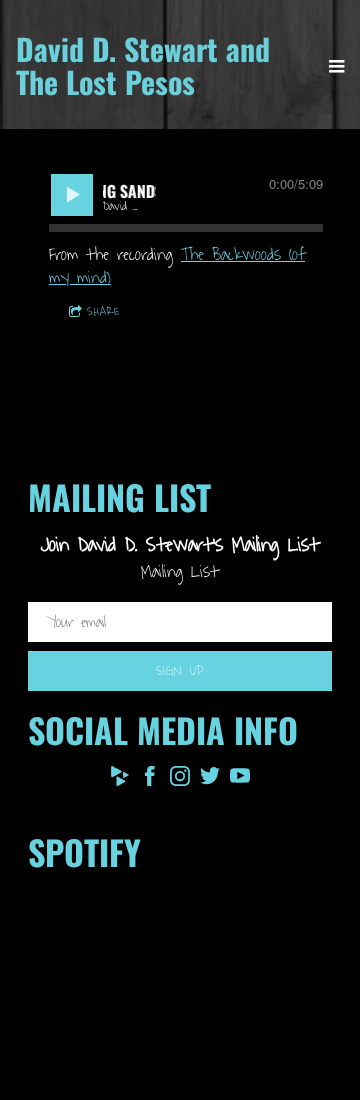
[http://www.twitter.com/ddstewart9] (210, 780)
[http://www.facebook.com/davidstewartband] (150, 780)
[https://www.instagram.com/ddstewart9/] (180, 780)
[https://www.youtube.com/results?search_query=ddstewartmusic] (240, 780)
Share (104, 311)
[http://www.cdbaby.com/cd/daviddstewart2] (120, 780)
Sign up (180, 670)
